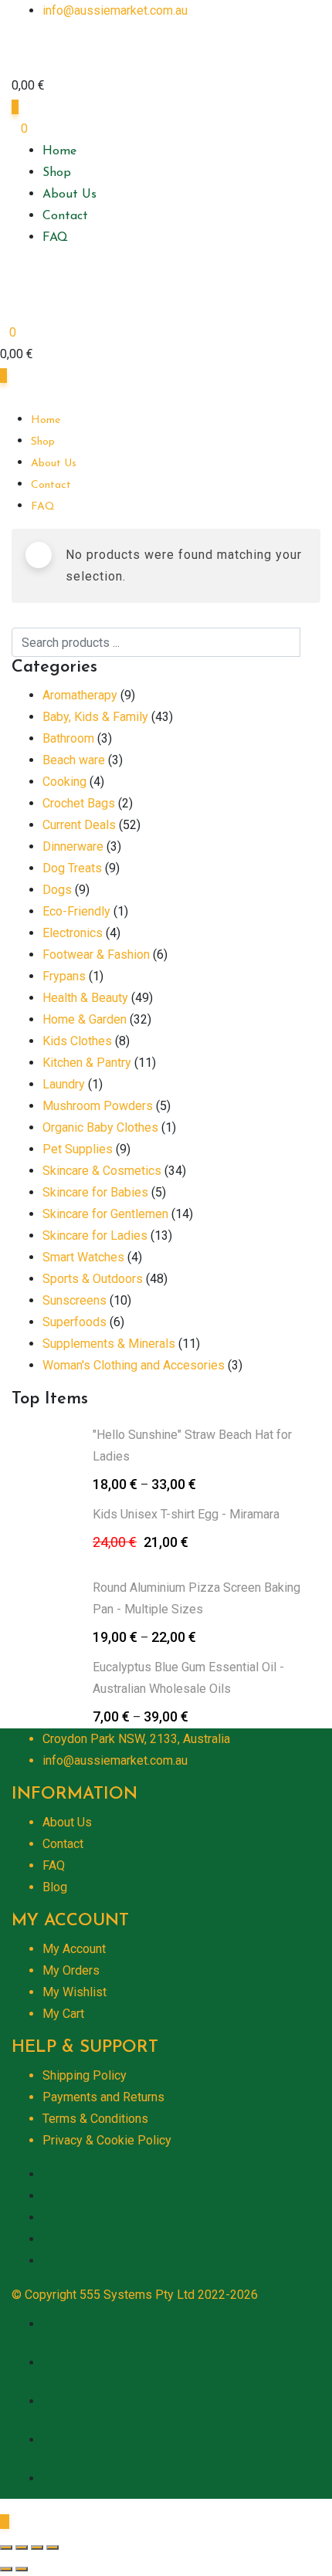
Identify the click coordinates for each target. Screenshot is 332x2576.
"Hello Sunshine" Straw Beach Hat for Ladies (192, 1445)
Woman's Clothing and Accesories (134, 1365)
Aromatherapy (80, 695)
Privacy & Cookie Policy (107, 2140)
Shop (57, 173)
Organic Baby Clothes (100, 1127)
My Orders (71, 1970)
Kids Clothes (77, 1041)
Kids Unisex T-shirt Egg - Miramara (186, 1514)
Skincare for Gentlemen (105, 1214)
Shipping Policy (85, 2075)
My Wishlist (75, 1992)
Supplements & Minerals (109, 1344)
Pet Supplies (78, 1149)
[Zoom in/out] (53, 2547)
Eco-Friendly (76, 911)
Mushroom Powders (98, 1106)
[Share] (22, 2547)
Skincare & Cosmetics (102, 1171)
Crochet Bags (79, 803)
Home (59, 151)
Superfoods (75, 1322)
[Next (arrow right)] (22, 2569)
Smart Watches (83, 1257)
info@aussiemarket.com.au (115, 10)
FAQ (55, 238)
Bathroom (68, 738)
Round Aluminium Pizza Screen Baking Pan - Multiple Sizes (196, 1598)
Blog (55, 1887)
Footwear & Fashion (96, 955)
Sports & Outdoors (93, 1279)
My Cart (63, 2014)
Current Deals (79, 825)
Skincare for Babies (95, 1192)
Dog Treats (72, 868)
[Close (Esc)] (6, 2547)
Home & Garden (85, 1019)
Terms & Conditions (95, 2119)
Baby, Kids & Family (95, 717)
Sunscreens (75, 1300)
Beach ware (74, 760)
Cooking (64, 782)
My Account (74, 1949)
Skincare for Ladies (95, 1236)
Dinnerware (73, 846)
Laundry (64, 1084)
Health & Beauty (85, 998)
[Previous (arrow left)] (6, 2569)
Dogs (57, 890)
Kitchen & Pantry (87, 1063)
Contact (65, 216)
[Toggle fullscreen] (37, 2547)
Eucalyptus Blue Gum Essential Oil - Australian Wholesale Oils (188, 1678)
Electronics (73, 933)
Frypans (64, 976)
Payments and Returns (103, 2097)
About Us (69, 195)
